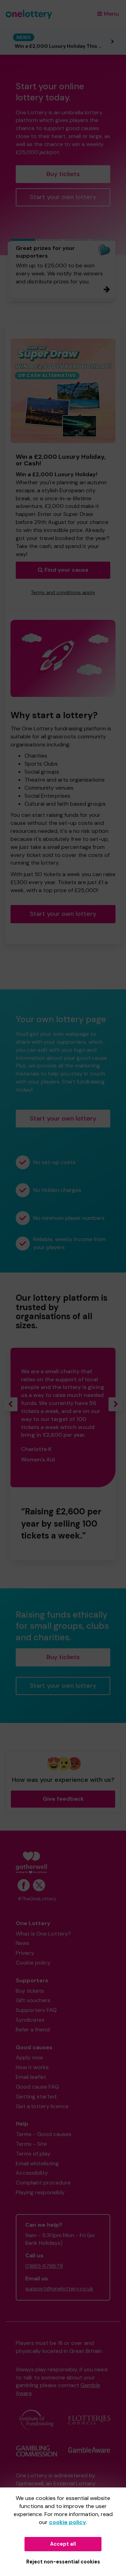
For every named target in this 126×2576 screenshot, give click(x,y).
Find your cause (66, 570)
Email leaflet (31, 2077)
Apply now (29, 2057)
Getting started (36, 2096)
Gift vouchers (33, 2000)
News (23, 1943)
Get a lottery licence (42, 2106)
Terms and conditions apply (63, 592)
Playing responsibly (40, 2192)
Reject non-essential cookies (63, 2562)
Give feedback (63, 1799)
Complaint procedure (43, 2183)
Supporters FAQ (36, 2010)
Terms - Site (31, 2144)
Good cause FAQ (37, 2087)
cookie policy (68, 2522)
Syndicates (30, 2020)
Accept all (63, 2544)
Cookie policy (33, 1963)
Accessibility (32, 2173)
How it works (32, 2067)
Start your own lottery (63, 197)
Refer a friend (33, 2030)
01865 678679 (44, 2266)
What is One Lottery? (43, 1934)
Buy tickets (63, 174)
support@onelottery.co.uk (59, 2289)
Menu (111, 14)
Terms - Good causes (44, 2134)
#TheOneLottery (37, 1899)
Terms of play (33, 2154)
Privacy (25, 1953)
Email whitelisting (37, 2163)
